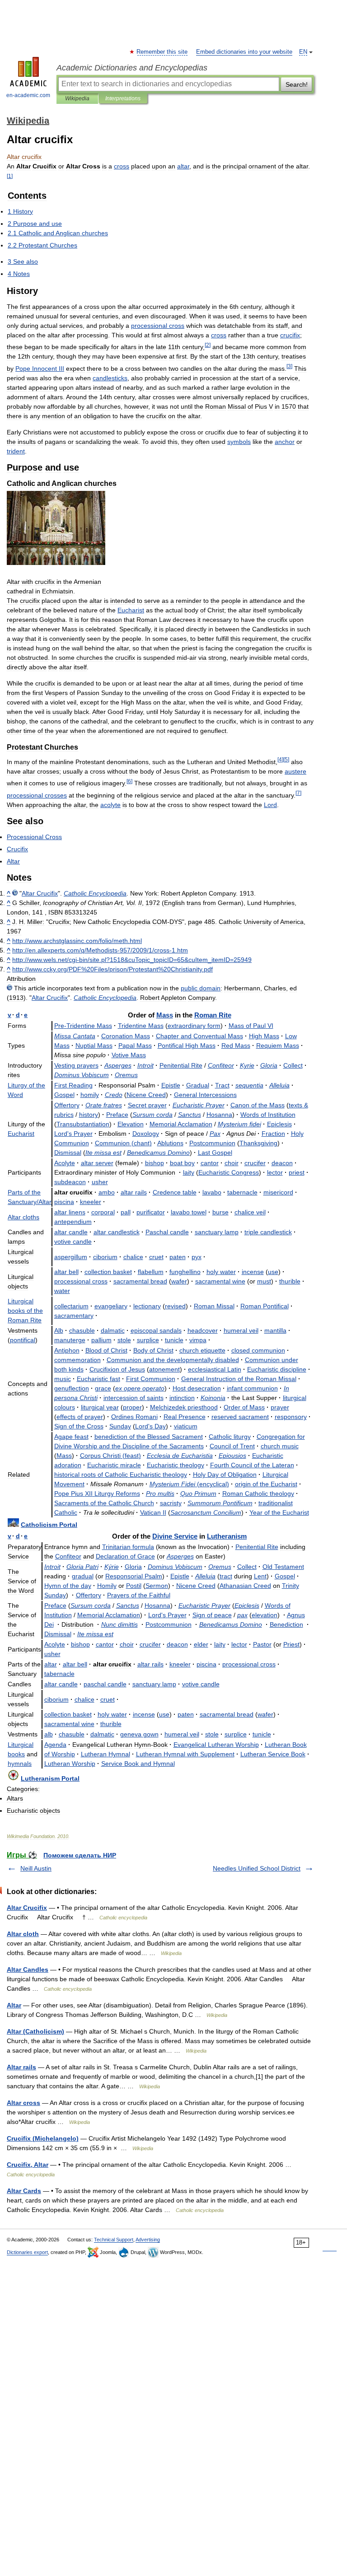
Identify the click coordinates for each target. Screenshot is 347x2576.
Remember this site (162, 52)
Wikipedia (77, 98)
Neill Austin (36, 1868)
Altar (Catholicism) (35, 2031)
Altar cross (23, 2103)
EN (303, 52)
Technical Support (114, 2240)
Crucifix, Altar (28, 2165)
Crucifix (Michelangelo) (43, 2138)
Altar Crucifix (27, 1908)
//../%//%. (113, 969)
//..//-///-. (100, 950)
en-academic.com (28, 95)
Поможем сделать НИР (80, 1855)
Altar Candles (28, 1969)
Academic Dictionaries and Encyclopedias (132, 68)
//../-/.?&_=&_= (132, 960)
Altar (14, 2005)
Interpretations (123, 98)
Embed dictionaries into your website (244, 52)
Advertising (148, 2240)
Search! (297, 84)
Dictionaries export (27, 2252)
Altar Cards (24, 2191)
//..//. (77, 941)
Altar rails (21, 2067)
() (123, 1143)
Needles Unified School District (257, 1868)
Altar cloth (23, 1934)
